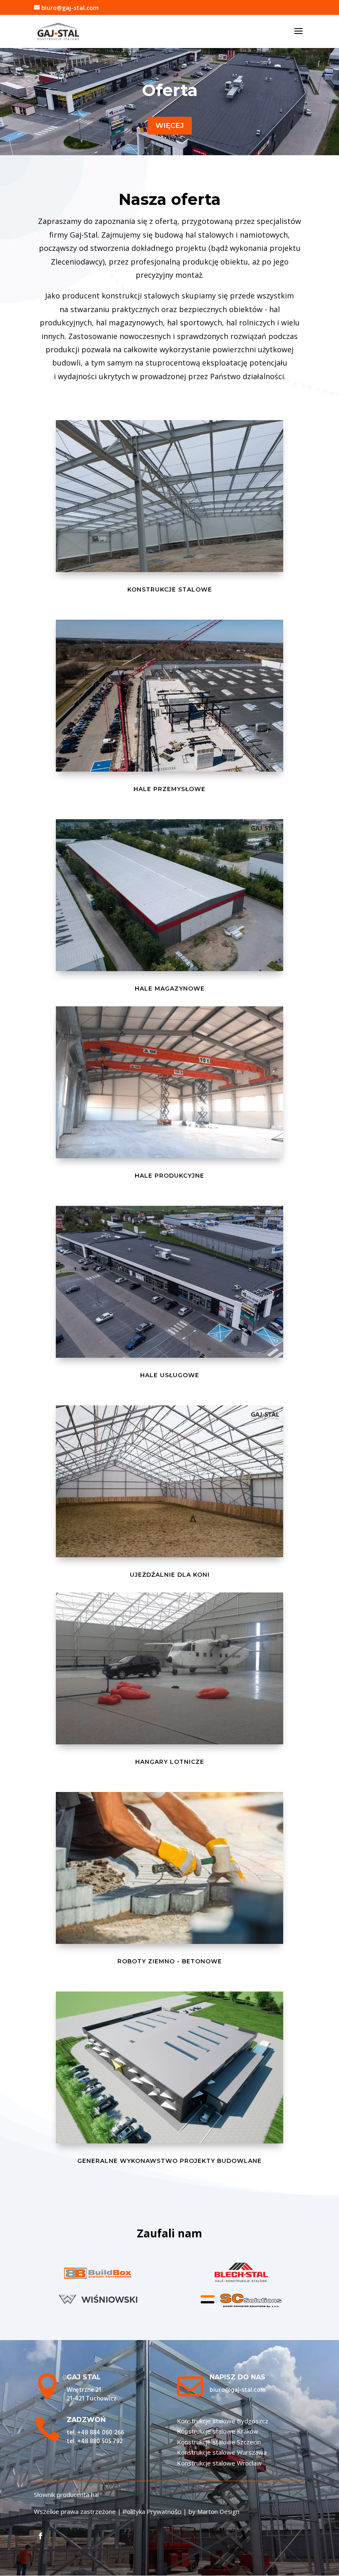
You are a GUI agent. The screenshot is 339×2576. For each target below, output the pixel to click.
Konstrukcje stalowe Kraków (218, 2431)
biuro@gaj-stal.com (238, 2390)
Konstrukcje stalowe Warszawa (222, 2452)
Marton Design (218, 2511)
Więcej (170, 125)
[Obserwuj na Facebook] (41, 2536)
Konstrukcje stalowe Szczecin (219, 2442)
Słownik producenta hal (66, 2494)
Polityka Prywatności (152, 2511)
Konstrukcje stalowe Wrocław (219, 2463)
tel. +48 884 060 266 (95, 2433)
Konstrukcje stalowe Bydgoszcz (223, 2421)
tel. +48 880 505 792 (95, 2441)
